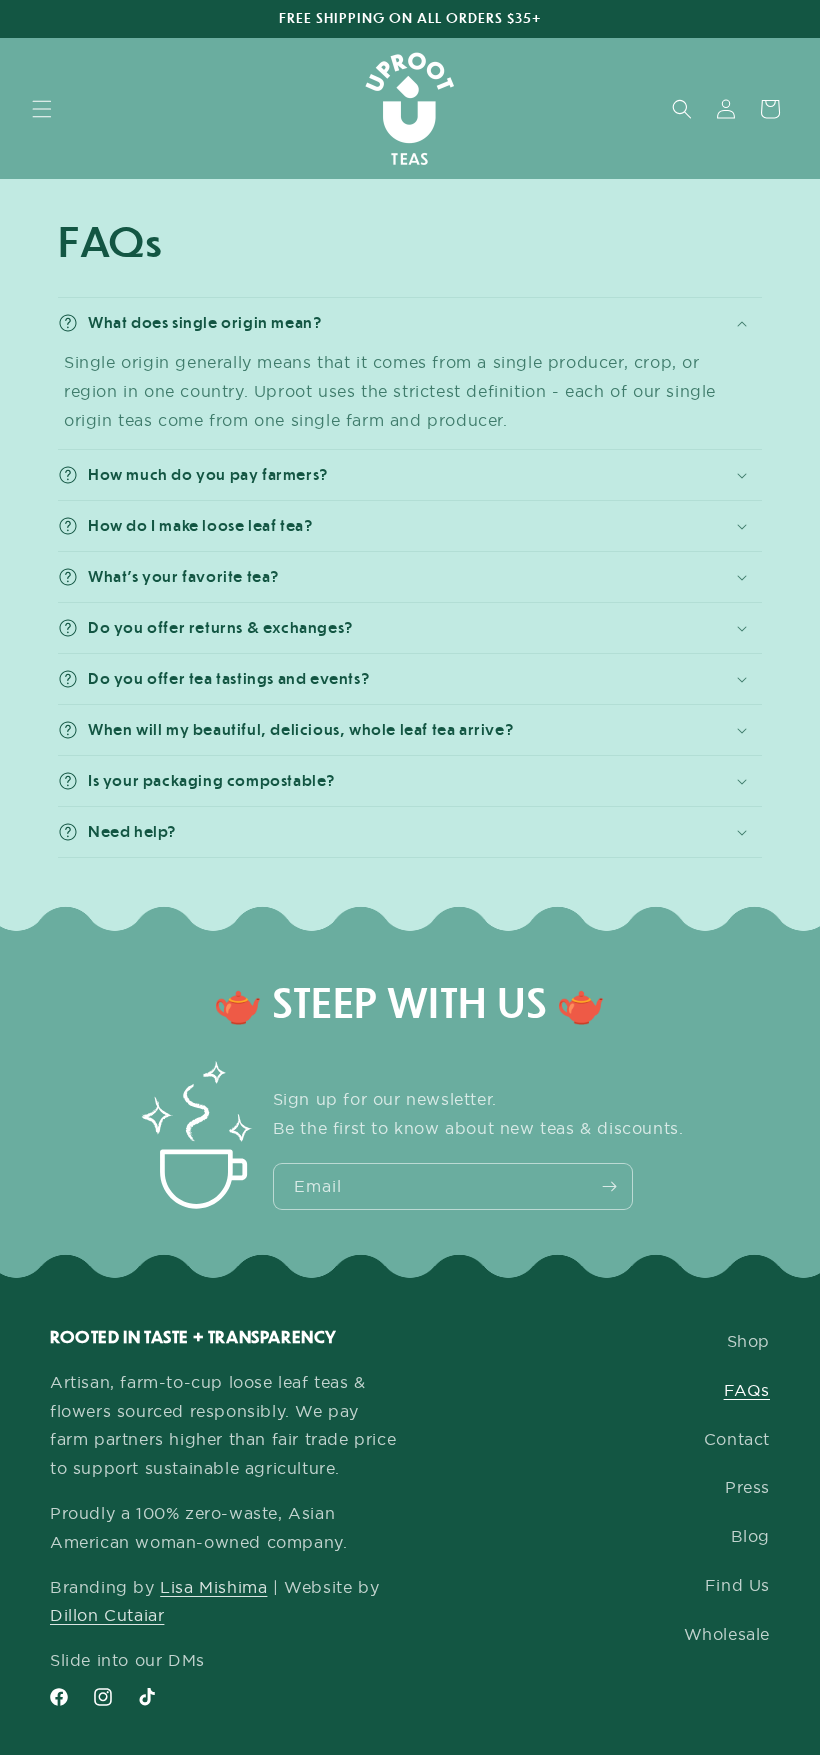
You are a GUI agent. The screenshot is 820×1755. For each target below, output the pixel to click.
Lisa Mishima (213, 1587)
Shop (748, 1341)
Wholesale (727, 1634)
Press (747, 1487)
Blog (750, 1536)
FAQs (747, 1390)
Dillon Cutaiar (107, 1615)
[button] (42, 109)
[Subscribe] (610, 1186)
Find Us (737, 1585)
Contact (737, 1439)
